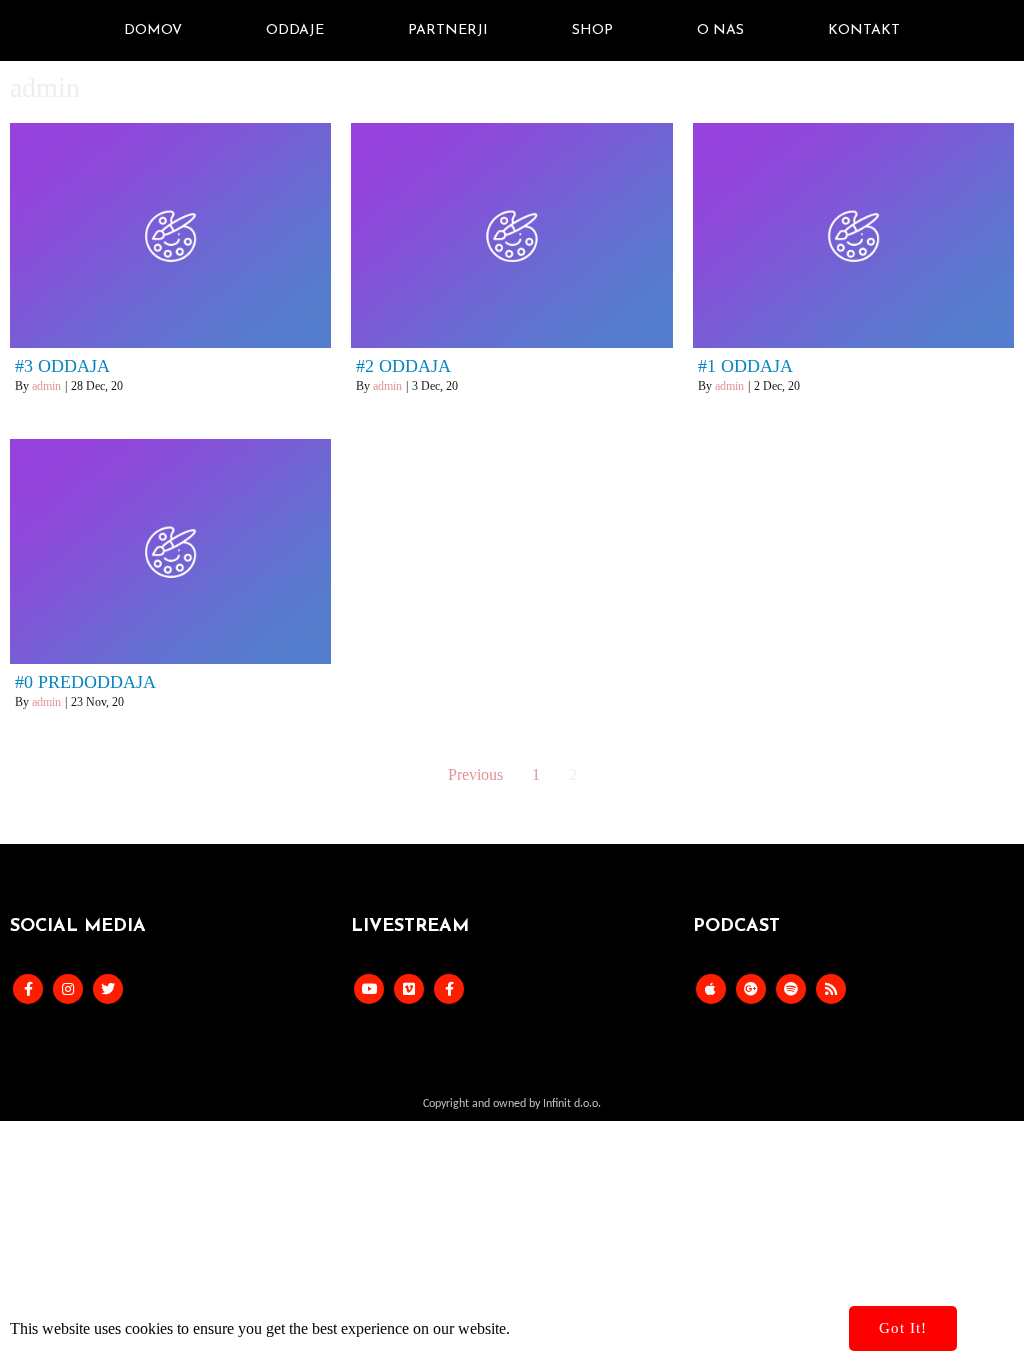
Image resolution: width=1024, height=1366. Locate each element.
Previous (475, 774)
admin (46, 386)
